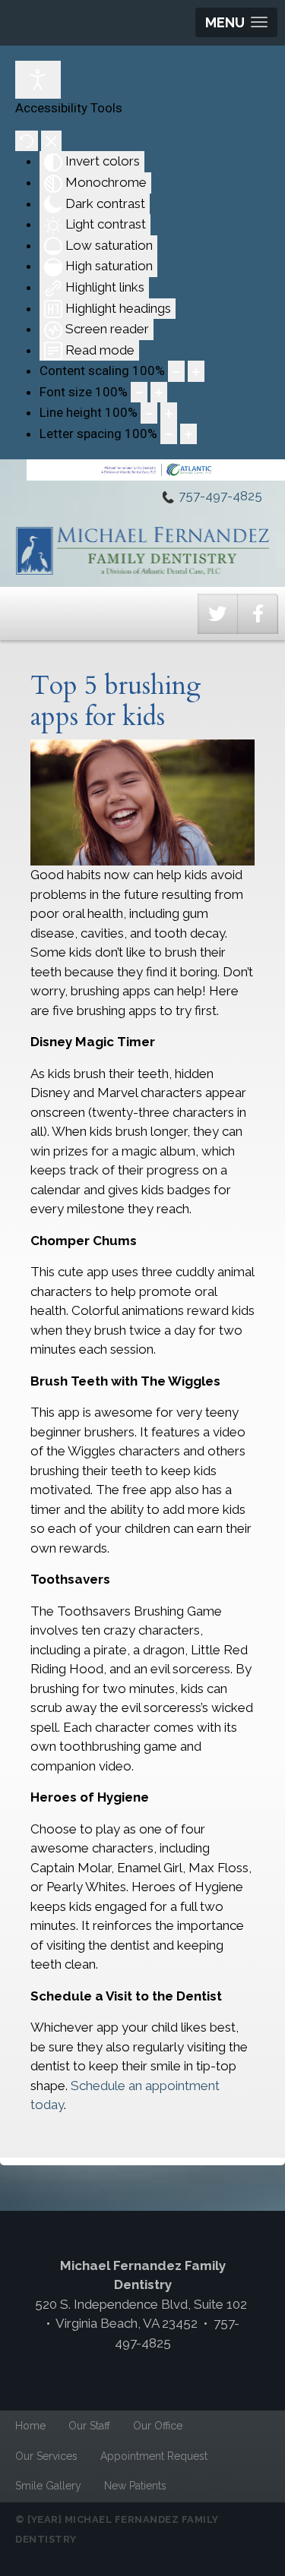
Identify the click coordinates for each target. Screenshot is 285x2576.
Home (30, 2426)
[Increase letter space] (188, 434)
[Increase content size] (196, 371)
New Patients (135, 2486)
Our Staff (89, 2426)
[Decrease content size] (176, 371)
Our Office (158, 2426)
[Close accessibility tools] (51, 141)
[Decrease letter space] (169, 434)
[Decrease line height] (149, 413)
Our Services (46, 2456)
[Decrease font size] (139, 393)
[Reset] (27, 141)
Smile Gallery (48, 2486)
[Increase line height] (169, 413)
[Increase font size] (159, 393)
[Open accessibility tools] (38, 80)
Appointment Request (154, 2456)
